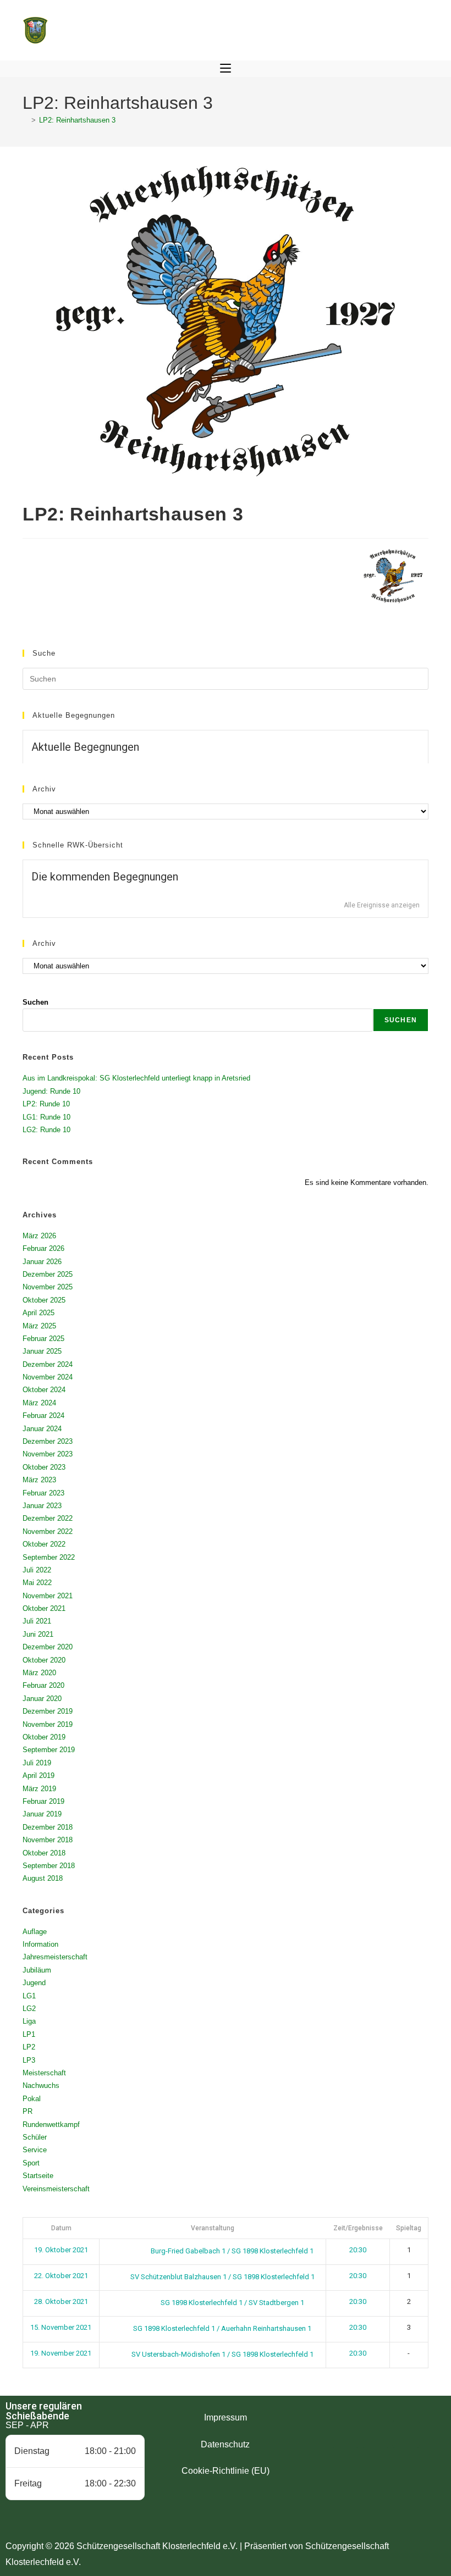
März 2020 (39, 1673)
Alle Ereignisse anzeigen (382, 905)
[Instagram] (376, 2434)
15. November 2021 (61, 2327)
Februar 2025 (43, 1339)
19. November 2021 (61, 2353)
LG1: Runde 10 (46, 1117)
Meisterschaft (44, 2073)
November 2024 (48, 1377)
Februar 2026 (43, 1248)
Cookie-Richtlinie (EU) (226, 2471)
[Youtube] (406, 2434)
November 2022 (48, 1531)
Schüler (35, 2137)
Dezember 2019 (48, 1711)
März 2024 (39, 1403)
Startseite (38, 2176)
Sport (31, 2163)
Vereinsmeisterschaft (56, 2189)
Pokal (32, 2099)
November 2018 (48, 1840)
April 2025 (38, 1313)
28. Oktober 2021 (61, 2301)
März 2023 (39, 1480)
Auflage (35, 1932)
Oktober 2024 (44, 1390)
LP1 (29, 2034)
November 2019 (48, 1724)
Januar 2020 (42, 1699)
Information (40, 1944)
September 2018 (49, 1866)
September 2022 (49, 1557)
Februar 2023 (43, 1493)
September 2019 (49, 1750)
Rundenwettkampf (51, 2124)
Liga (29, 2021)
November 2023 (48, 1454)
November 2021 (48, 1596)
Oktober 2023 (44, 1467)
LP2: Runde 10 (46, 1104)
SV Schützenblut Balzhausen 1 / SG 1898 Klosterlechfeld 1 (222, 2277)
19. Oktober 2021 (61, 2250)
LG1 (29, 1996)
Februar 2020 (43, 1685)
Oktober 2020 (44, 1660)
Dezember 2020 (48, 1647)
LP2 (29, 2047)
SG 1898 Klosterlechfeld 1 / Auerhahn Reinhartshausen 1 (221, 2328)
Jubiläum (37, 1970)
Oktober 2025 (44, 1300)
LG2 (29, 2009)
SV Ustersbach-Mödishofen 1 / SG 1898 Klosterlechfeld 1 (222, 2354)
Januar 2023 (42, 1506)
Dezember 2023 (48, 1441)
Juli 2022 (37, 1570)
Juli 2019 (37, 1763)
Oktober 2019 (44, 1737)
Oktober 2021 (44, 1608)
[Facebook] (345, 2434)
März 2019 (39, 1789)
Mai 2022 (37, 1583)
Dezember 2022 (48, 1518)
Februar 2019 (43, 1801)
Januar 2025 (42, 1351)
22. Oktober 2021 (61, 2276)
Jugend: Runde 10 (51, 1091)
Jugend (34, 1983)
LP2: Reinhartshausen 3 (77, 120)
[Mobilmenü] (226, 69)
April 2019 (38, 1775)
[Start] (25, 120)
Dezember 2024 (48, 1364)
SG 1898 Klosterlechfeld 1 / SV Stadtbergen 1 (232, 2303)
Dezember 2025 (48, 1274)
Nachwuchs (41, 2085)
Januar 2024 (42, 1429)
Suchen (35, 1002)
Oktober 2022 (44, 1544)
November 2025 (48, 1287)
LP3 (29, 2060)
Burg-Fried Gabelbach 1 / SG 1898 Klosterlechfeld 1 (231, 2251)
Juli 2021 (37, 1621)
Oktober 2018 (44, 1853)
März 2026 (39, 1236)
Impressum (226, 2417)
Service (35, 2150)
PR (28, 2111)
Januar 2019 (42, 1814)
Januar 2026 (42, 1262)
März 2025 (39, 1326)
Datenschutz (225, 2444)
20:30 (358, 2250)
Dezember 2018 (48, 1827)
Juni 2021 (38, 1634)
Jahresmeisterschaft (55, 1957)
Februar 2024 (43, 1416)
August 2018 (43, 1878)
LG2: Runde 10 (46, 1130)
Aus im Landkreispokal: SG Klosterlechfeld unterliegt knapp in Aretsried (136, 1078)
